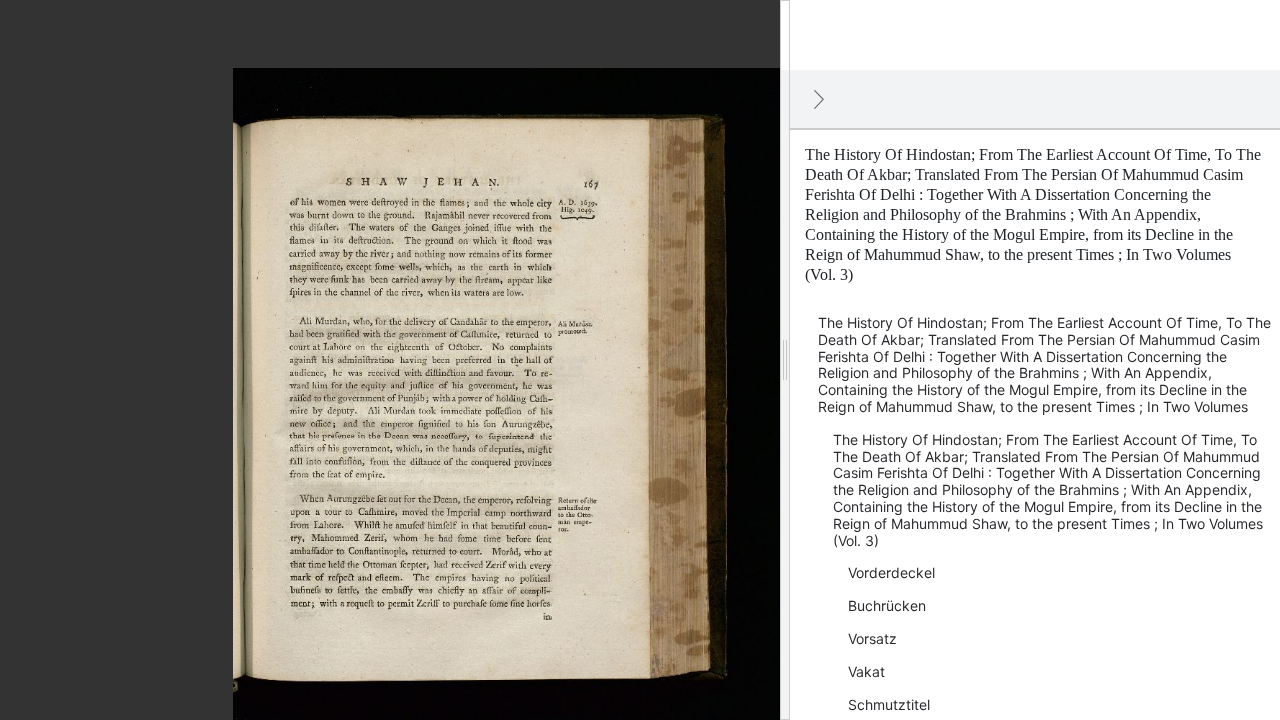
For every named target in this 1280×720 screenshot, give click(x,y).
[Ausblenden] (819, 99)
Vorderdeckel (891, 572)
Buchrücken (887, 605)
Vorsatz (872, 638)
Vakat (866, 671)
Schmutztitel (889, 704)
